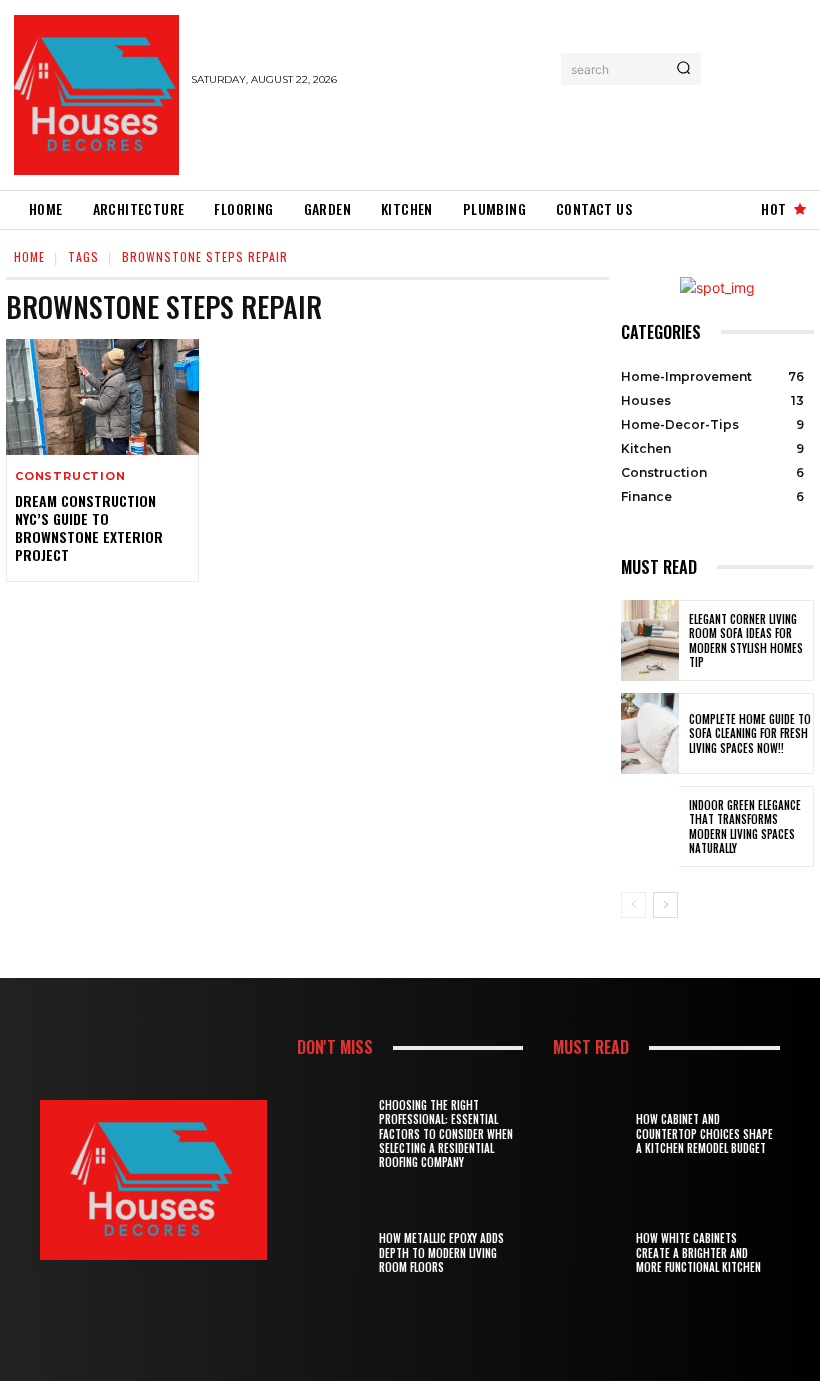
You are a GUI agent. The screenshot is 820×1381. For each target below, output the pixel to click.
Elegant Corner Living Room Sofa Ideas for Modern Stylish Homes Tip (746, 640)
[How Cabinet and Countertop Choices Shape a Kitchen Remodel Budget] (592, 1133)
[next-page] (665, 905)
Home (29, 256)
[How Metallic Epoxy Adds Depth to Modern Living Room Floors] (336, 1252)
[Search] (683, 69)
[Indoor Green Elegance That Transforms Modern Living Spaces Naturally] (650, 826)
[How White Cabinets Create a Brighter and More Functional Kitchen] (592, 1252)
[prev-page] (633, 905)
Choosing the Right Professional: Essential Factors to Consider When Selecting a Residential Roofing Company (446, 1133)
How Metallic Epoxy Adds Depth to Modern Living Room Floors (441, 1252)
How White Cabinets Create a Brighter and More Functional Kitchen (698, 1252)
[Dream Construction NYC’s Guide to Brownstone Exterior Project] (102, 397)
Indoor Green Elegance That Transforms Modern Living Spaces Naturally (745, 826)
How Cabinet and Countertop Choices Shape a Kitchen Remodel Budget (704, 1133)
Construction (70, 476)
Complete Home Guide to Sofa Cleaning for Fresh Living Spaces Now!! (750, 733)
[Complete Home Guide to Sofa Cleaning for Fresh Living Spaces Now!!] (650, 733)
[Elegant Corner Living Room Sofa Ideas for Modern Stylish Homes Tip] (650, 640)
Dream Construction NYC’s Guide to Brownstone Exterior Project (89, 528)
